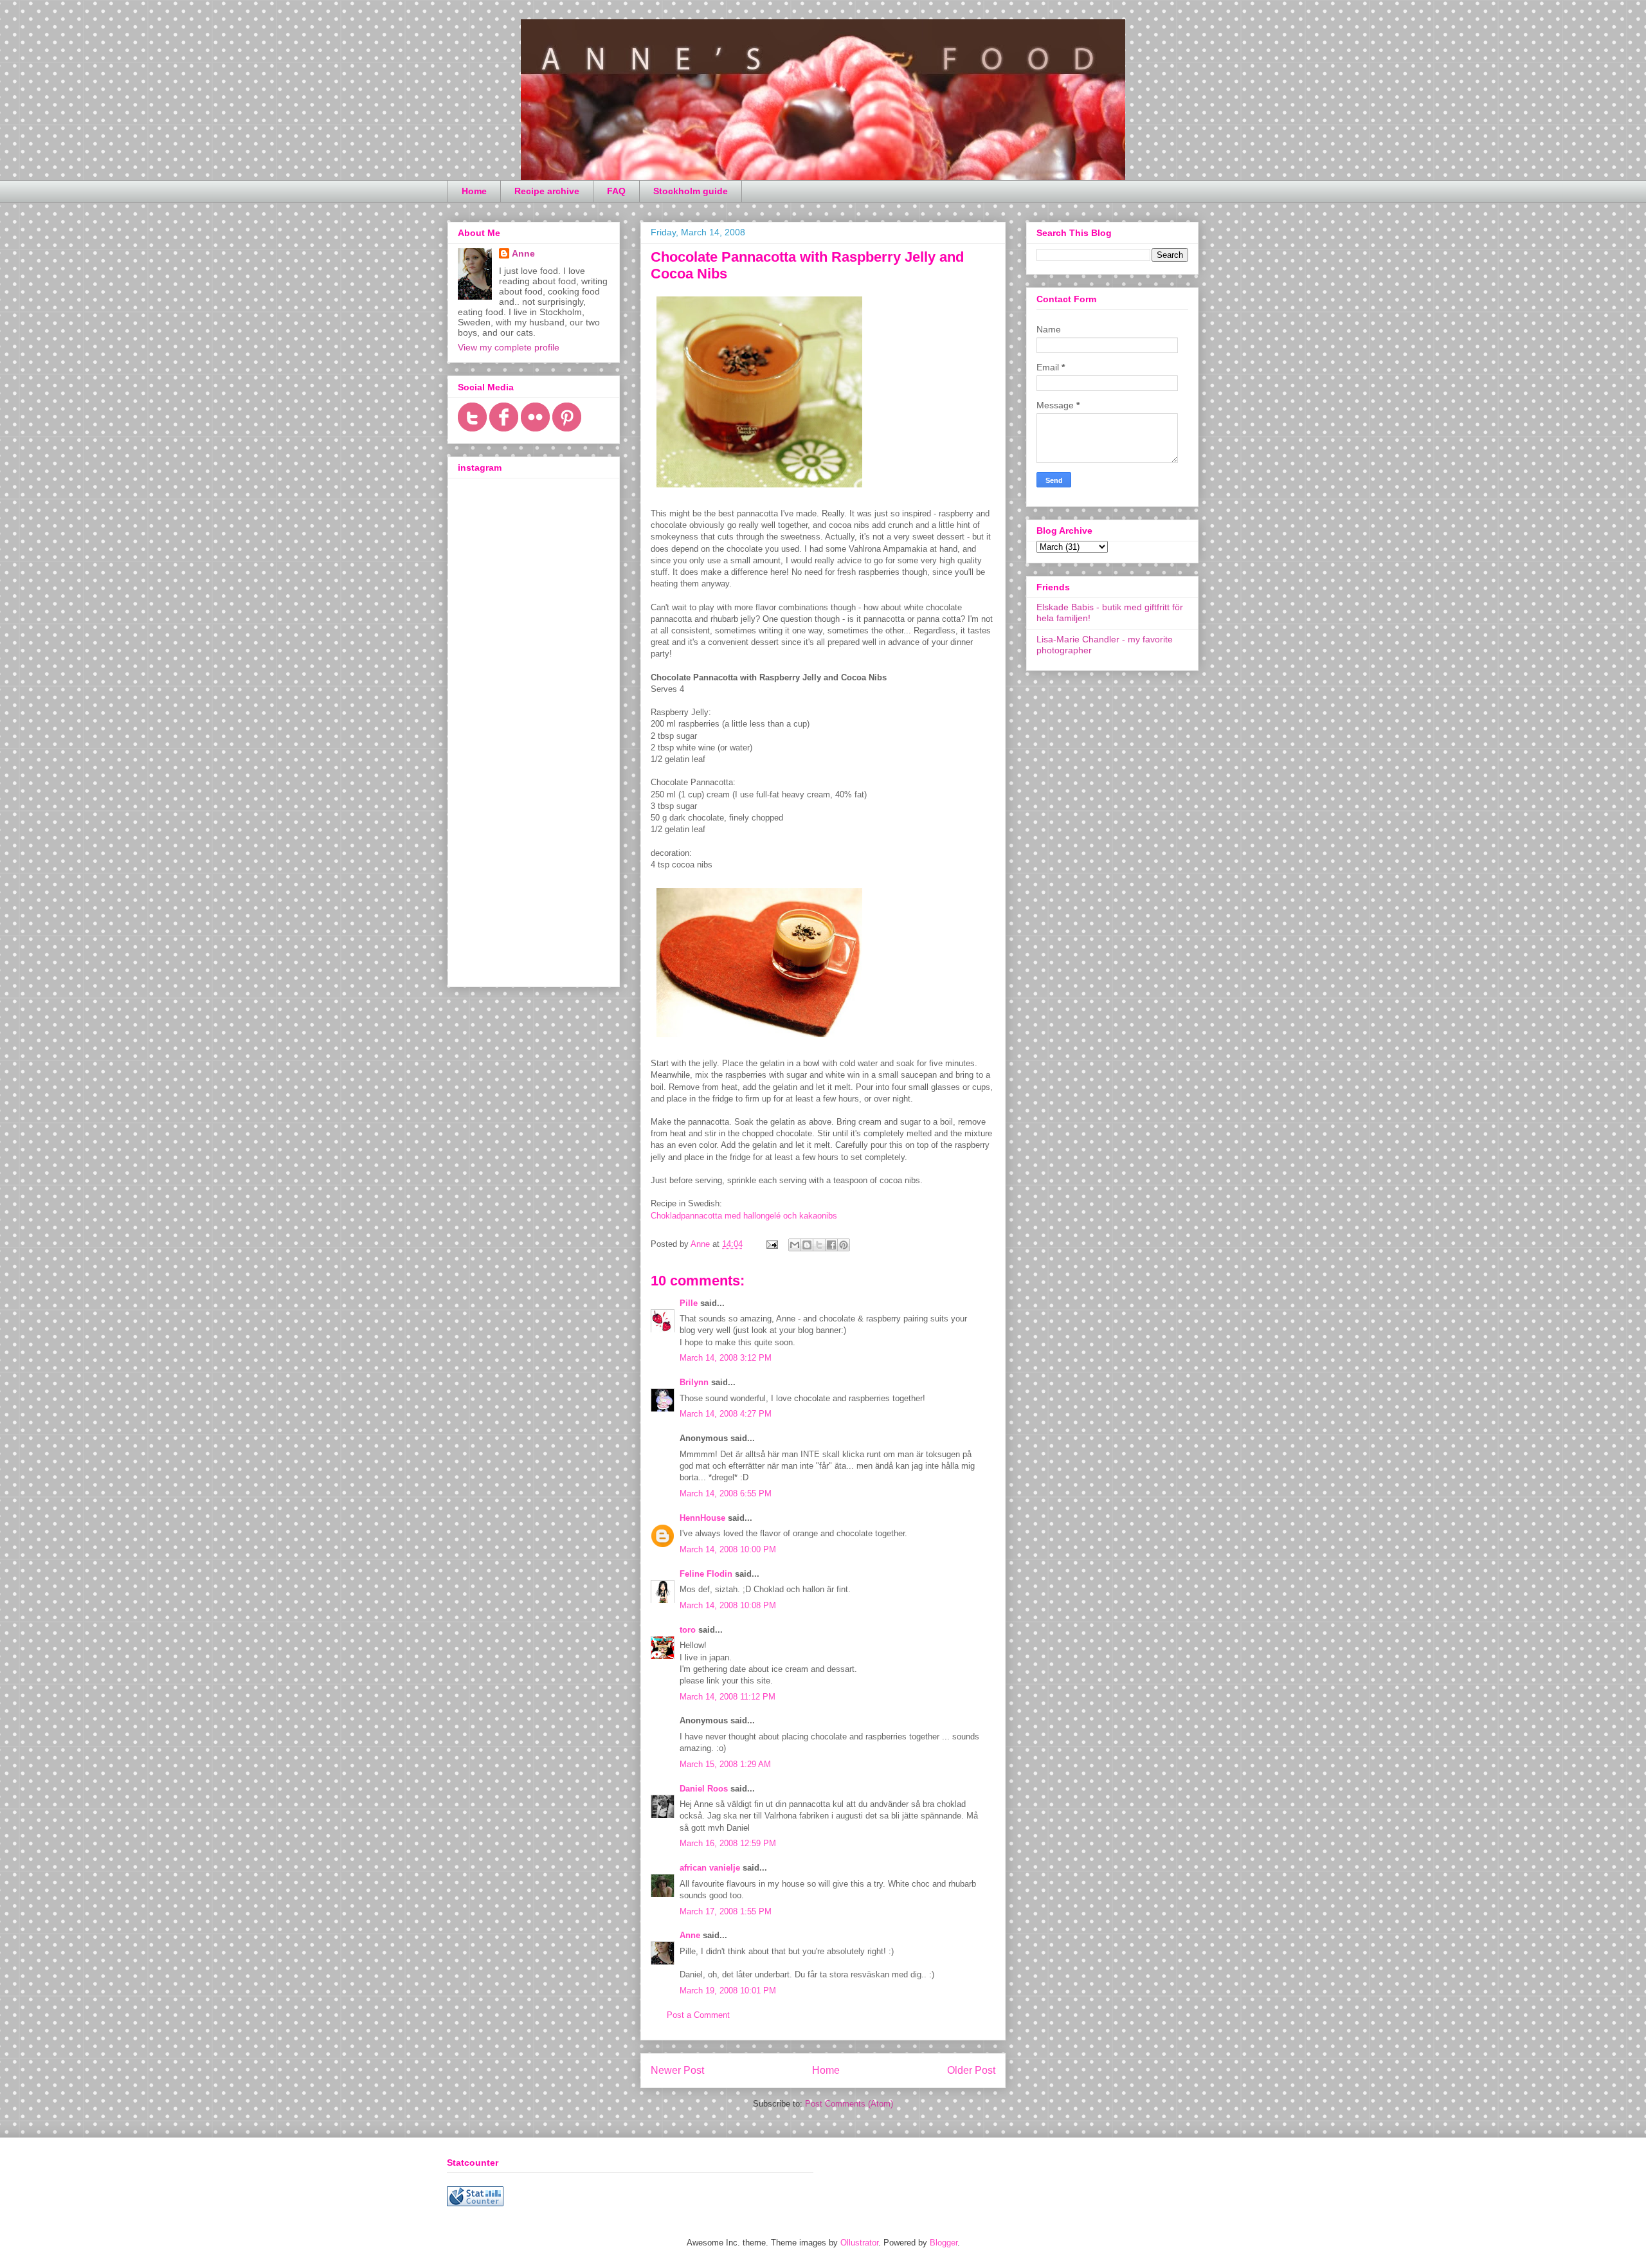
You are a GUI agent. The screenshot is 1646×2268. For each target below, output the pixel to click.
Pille (689, 1303)
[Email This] (795, 1245)
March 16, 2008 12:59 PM (728, 1843)
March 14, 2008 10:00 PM (728, 1549)
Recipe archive (547, 191)
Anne (690, 1935)
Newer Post (677, 2070)
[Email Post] (771, 1244)
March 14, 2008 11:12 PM (728, 1697)
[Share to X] (819, 1245)
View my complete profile (509, 347)
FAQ (616, 191)
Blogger (944, 2243)
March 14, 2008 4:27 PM (726, 1414)
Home (474, 191)
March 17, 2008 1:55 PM (726, 1911)
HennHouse (702, 1518)
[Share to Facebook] (831, 1245)
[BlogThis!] (807, 1245)
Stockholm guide (691, 191)
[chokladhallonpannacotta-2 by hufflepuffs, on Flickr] (759, 490)
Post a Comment (698, 2015)
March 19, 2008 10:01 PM (728, 1991)
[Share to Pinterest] (844, 1245)
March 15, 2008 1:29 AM (725, 1764)
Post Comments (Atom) (849, 2104)
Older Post (971, 2070)
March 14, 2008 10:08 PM (728, 1605)
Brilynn (694, 1382)
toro (688, 1630)
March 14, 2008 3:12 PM (726, 1358)
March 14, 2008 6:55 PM (726, 1493)
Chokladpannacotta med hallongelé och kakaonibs (744, 1216)
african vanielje (710, 1868)
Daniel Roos (704, 1789)
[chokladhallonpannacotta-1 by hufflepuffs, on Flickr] (759, 1040)
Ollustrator (859, 2243)
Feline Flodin (706, 1574)
